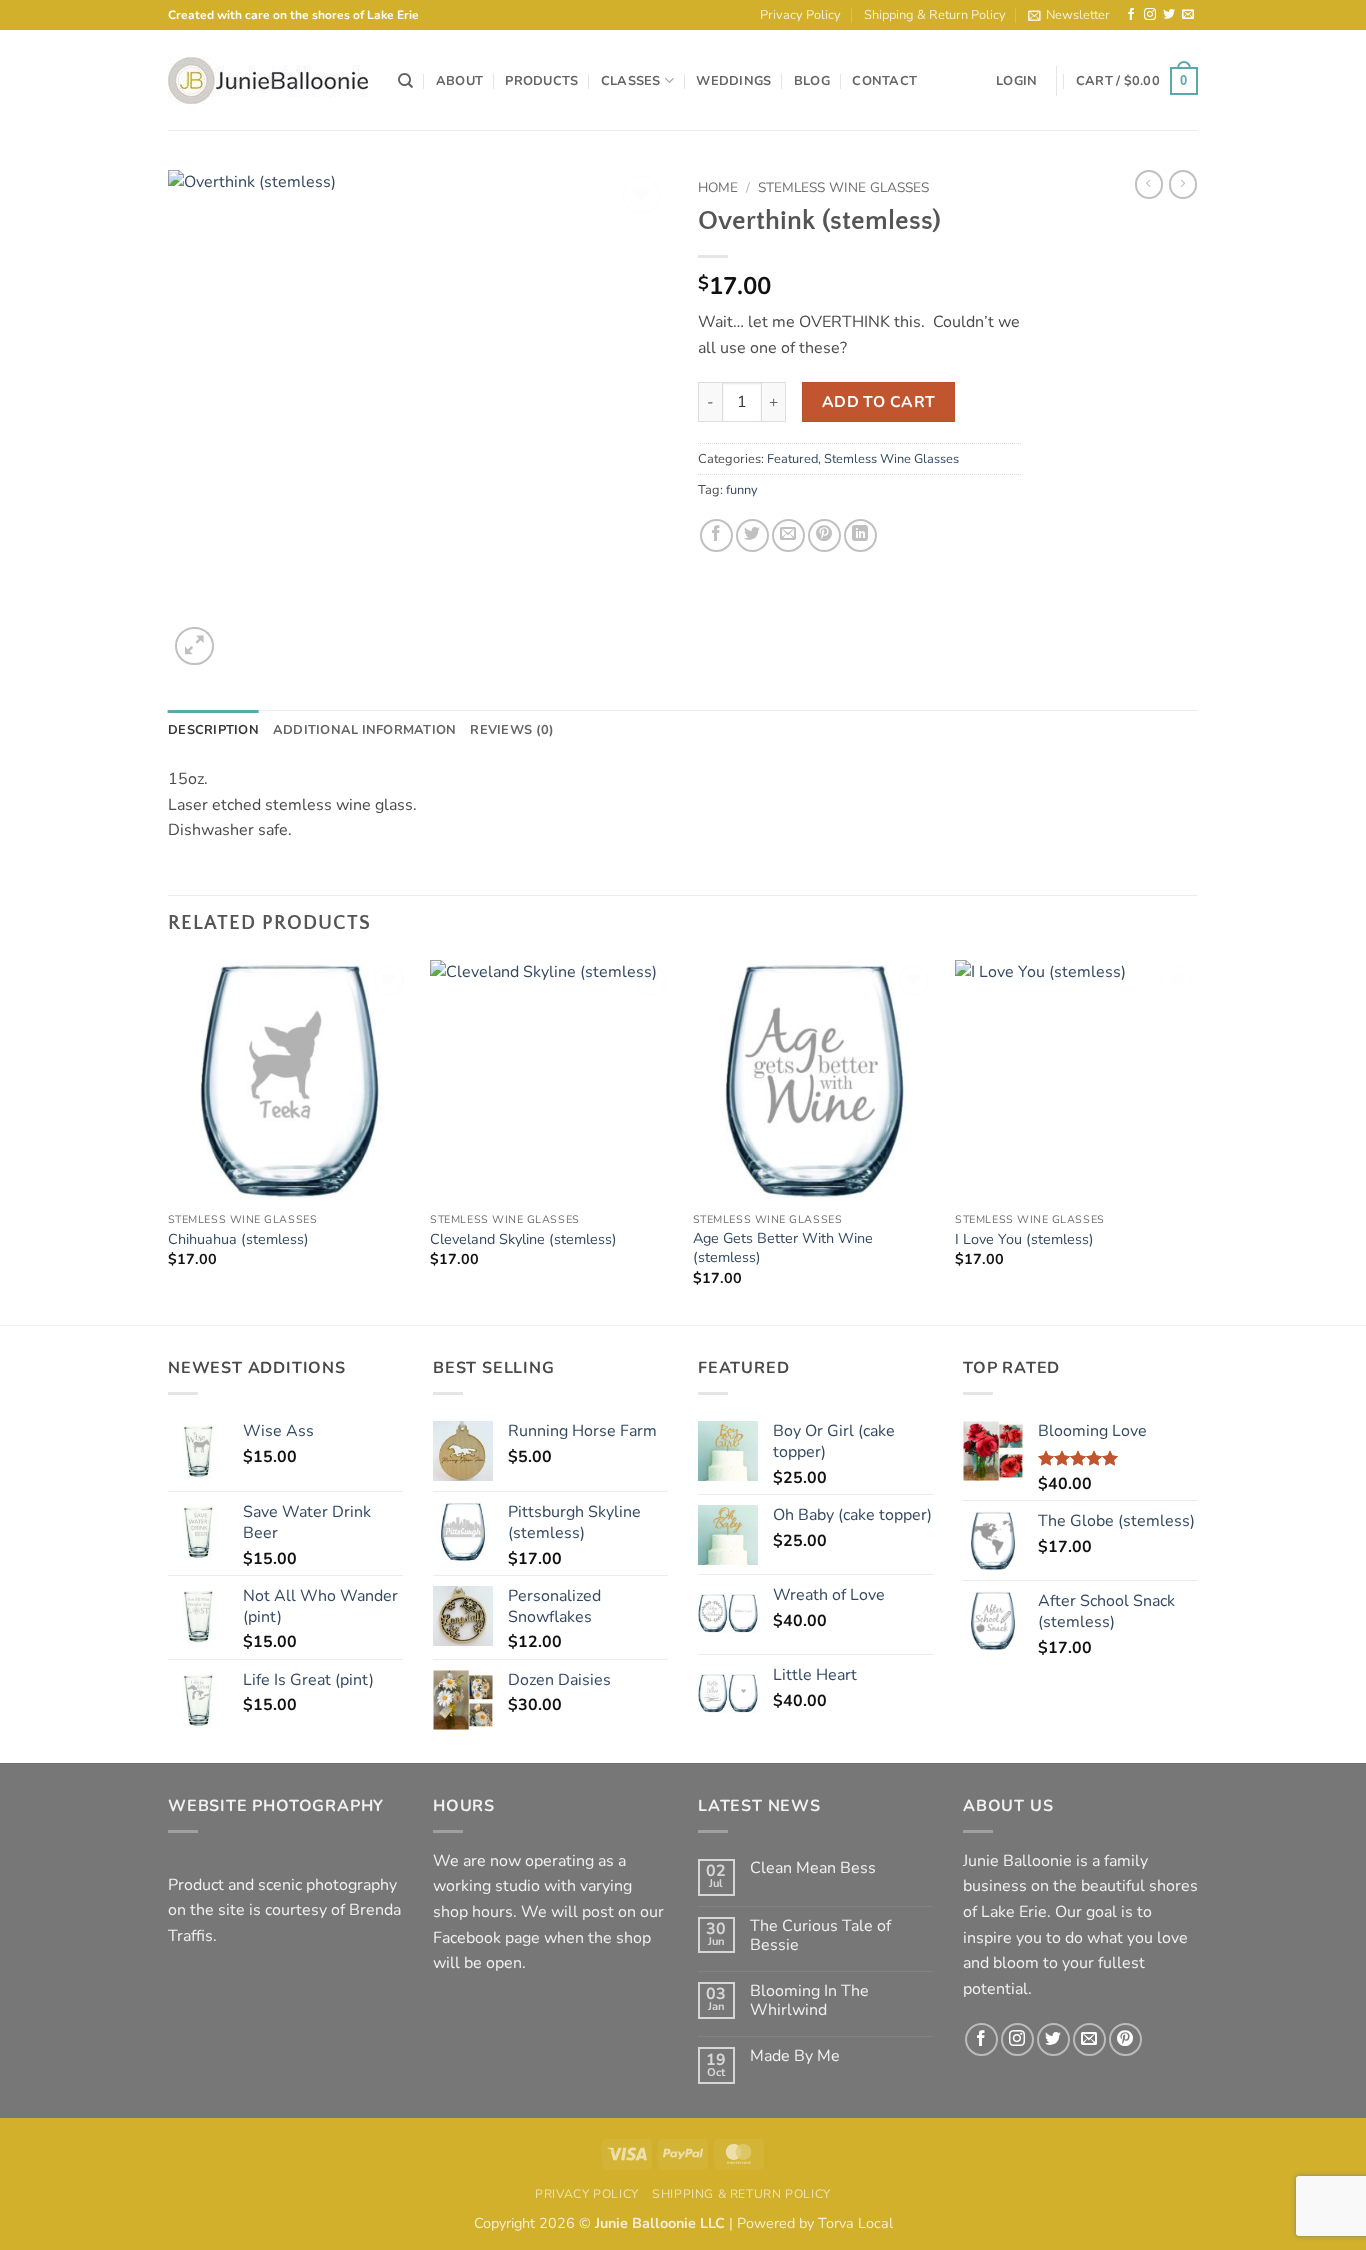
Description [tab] (213, 730)
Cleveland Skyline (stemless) (523, 1239)
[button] (1069, 15)
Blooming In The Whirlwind (809, 2001)
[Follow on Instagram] (1150, 15)
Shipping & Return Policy (935, 15)
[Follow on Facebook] (1131, 15)
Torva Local (855, 2223)
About (459, 81)
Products (541, 81)
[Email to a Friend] (788, 535)
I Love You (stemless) (1024, 1239)
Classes (631, 81)
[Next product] (1149, 184)
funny (742, 490)
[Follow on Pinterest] (1125, 2039)
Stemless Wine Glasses (843, 187)
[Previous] (169, 1140)
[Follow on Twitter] (1169, 15)
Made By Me (795, 2056)
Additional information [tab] (365, 730)
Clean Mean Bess (813, 1868)
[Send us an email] (1188, 15)
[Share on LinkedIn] (860, 535)
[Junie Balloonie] (268, 80)
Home (718, 187)
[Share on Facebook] (716, 535)
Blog (812, 81)
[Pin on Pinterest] (824, 535)
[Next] (1197, 1140)
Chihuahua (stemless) (238, 1239)
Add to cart (879, 401)
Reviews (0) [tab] (512, 730)
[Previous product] (1183, 184)
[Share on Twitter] (752, 535)
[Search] (405, 81)
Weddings (733, 81)
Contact (884, 81)
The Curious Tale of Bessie (820, 1936)
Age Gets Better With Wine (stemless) (783, 1247)
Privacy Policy (800, 15)
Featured (792, 459)
